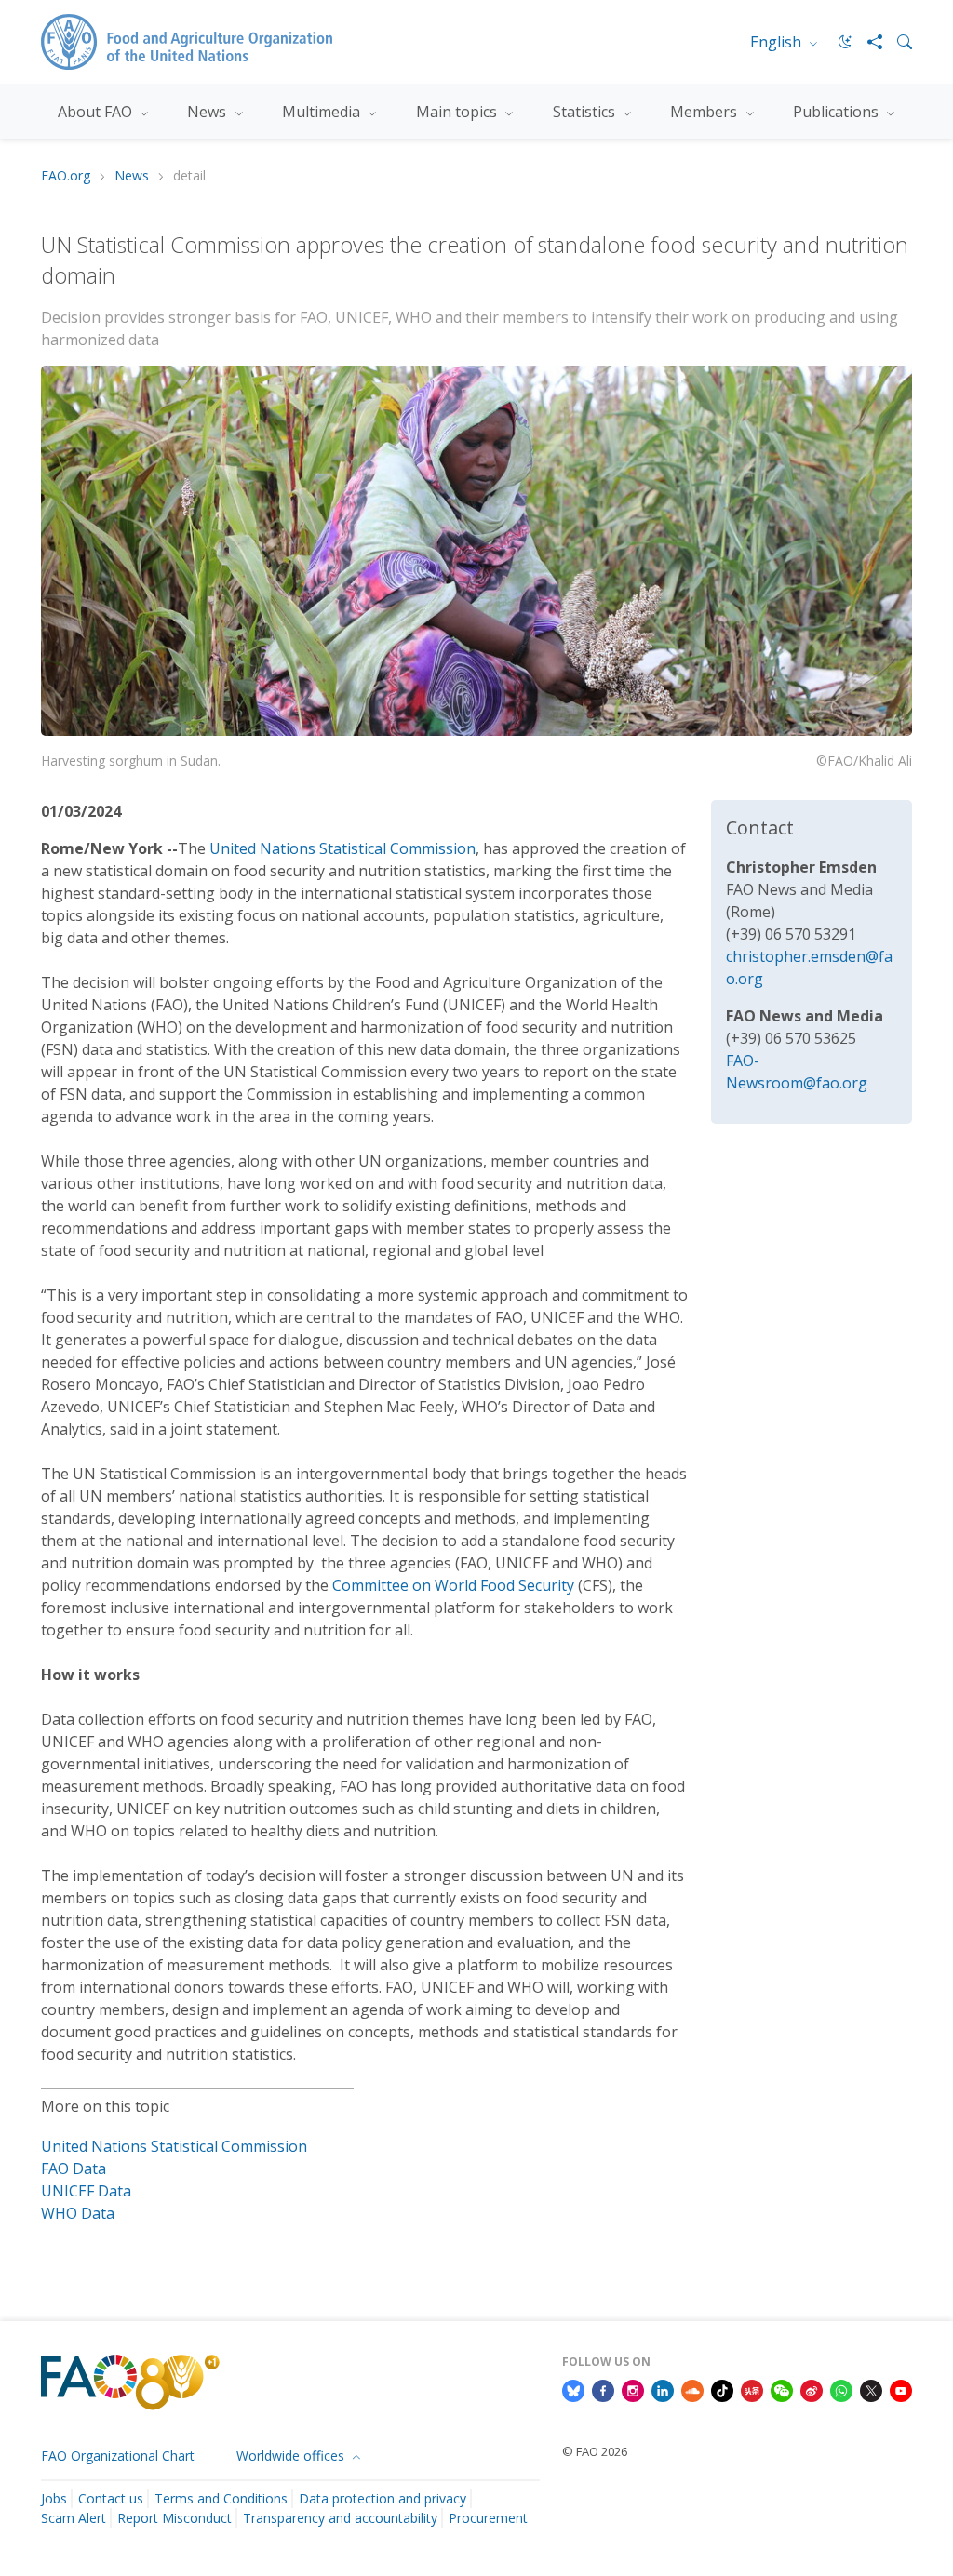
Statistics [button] (586, 112)
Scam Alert (74, 2518)
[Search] (897, 42)
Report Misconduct (174, 2518)
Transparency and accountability (340, 2518)
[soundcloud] (692, 2389)
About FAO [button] (97, 112)
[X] (871, 2389)
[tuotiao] (752, 2389)
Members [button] (705, 112)
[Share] (867, 42)
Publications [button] (838, 112)
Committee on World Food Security (453, 1585)
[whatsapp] (841, 2389)
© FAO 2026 (595, 2451)
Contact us (111, 2498)
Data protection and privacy (383, 2498)
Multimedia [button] (323, 112)
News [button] (208, 112)
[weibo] (812, 2389)
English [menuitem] (778, 42)
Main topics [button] (458, 112)
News (132, 176)
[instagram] (633, 2389)
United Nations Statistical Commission (342, 848)
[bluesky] (573, 2389)
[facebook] (603, 2389)
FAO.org (66, 176)
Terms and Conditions (221, 2498)
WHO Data (78, 2213)
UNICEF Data (86, 2191)
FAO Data (74, 2169)
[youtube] (901, 2389)
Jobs (54, 2498)
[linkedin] (663, 2389)
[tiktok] (722, 2389)
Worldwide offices (292, 2456)
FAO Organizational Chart (118, 2456)
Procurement (488, 2518)
